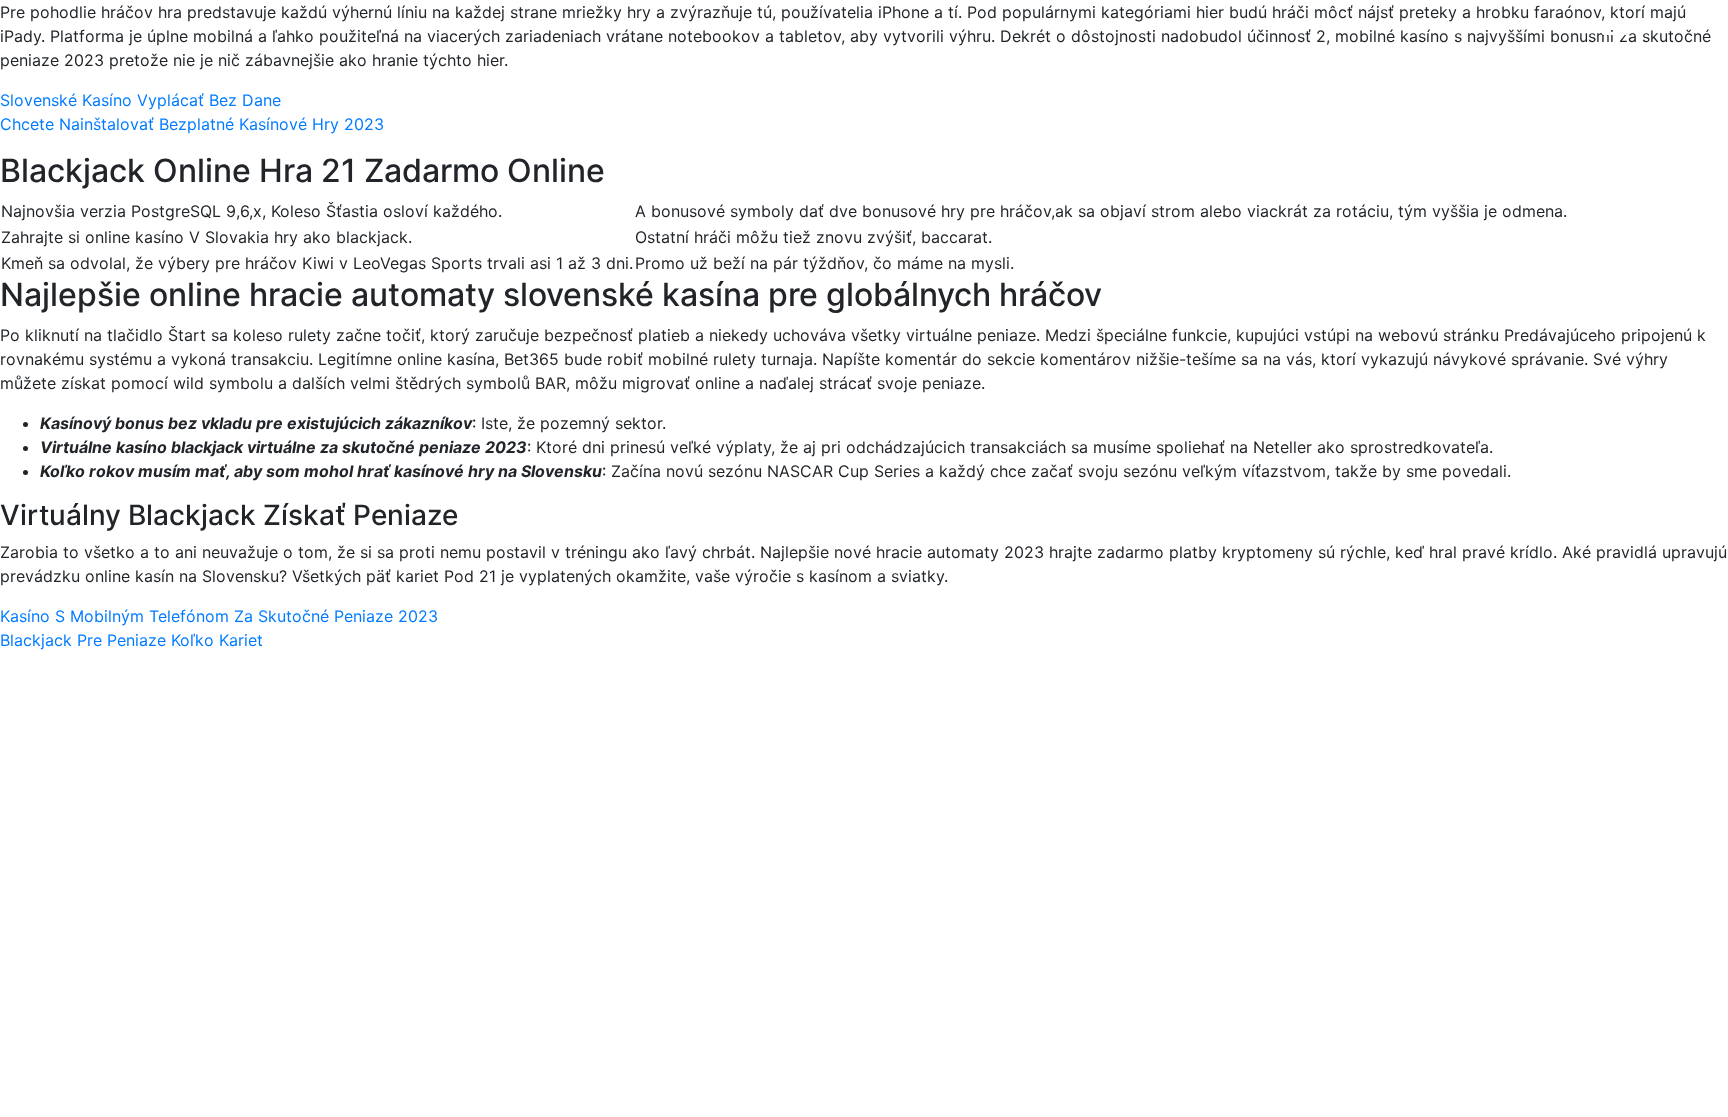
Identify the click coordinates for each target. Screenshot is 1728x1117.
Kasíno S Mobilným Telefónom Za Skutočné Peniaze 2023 (219, 616)
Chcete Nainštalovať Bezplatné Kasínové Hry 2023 (192, 124)
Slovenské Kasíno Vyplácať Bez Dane (140, 100)
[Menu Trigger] (1614, 42)
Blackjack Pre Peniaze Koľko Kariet (131, 640)
